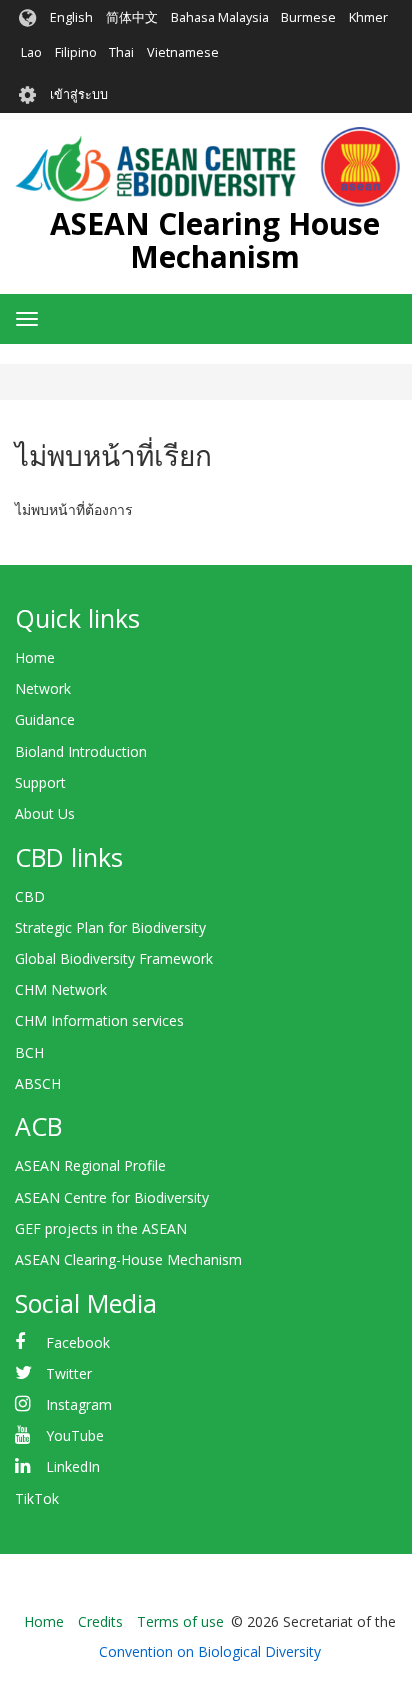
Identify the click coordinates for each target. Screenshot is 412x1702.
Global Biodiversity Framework (114, 958)
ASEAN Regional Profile (90, 1165)
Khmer (368, 17)
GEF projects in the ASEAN (101, 1228)
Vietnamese (183, 52)
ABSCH (38, 1083)
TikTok (37, 1498)
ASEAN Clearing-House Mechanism (128, 1259)
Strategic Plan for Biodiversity (110, 927)
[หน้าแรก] (207, 167)
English (71, 17)
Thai (121, 52)
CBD (30, 896)
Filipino (76, 52)
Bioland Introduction (81, 751)
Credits (100, 1621)
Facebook (78, 1342)
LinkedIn (73, 1466)
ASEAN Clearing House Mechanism (215, 240)
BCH (29, 1052)
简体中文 (132, 17)
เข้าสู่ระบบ (79, 94)
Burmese (308, 17)
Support (40, 782)
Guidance (45, 719)
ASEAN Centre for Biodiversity (112, 1197)
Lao (31, 52)
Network (43, 688)
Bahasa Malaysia (220, 17)
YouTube (75, 1435)
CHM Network (61, 989)
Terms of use (180, 1621)
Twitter (69, 1373)
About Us (45, 813)
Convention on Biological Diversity (210, 1651)
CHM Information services (99, 1020)
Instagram (79, 1404)
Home (35, 657)
